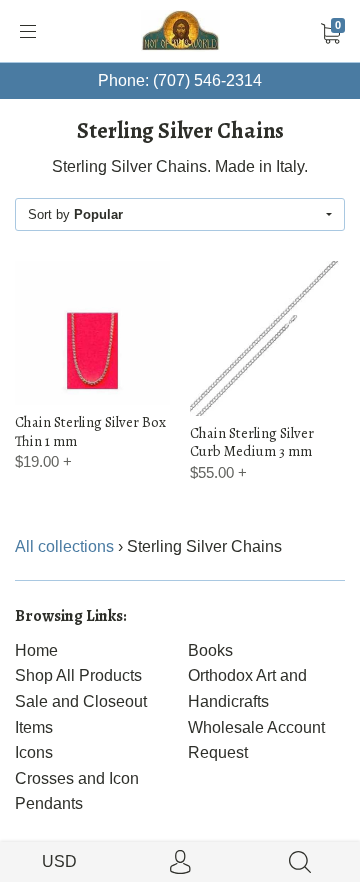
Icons (34, 752)
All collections (64, 546)
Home (36, 650)
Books (210, 650)
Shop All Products (78, 675)
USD (59, 861)
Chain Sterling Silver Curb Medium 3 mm (252, 442)
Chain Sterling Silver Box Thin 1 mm (90, 431)
